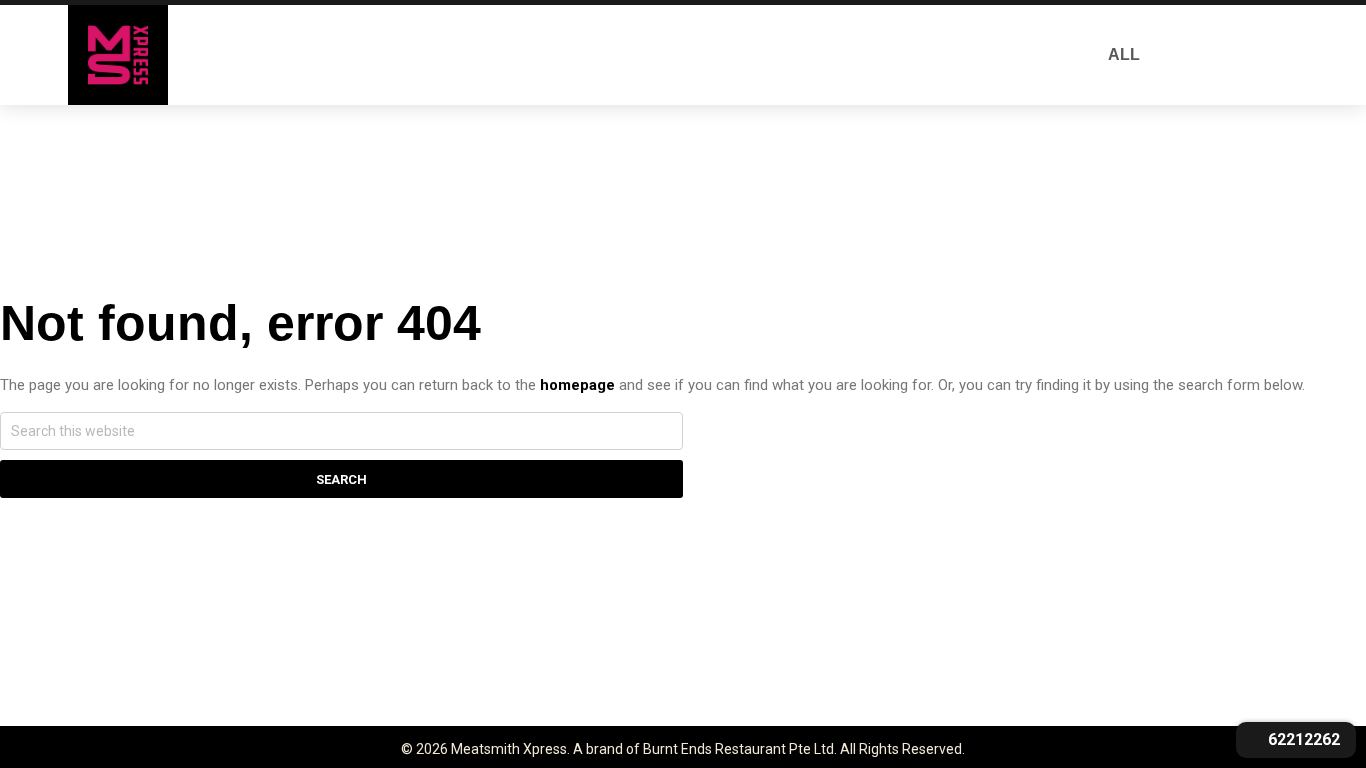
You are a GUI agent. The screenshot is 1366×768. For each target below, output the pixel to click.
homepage (577, 385)
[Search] (1198, 55)
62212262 (1302, 739)
